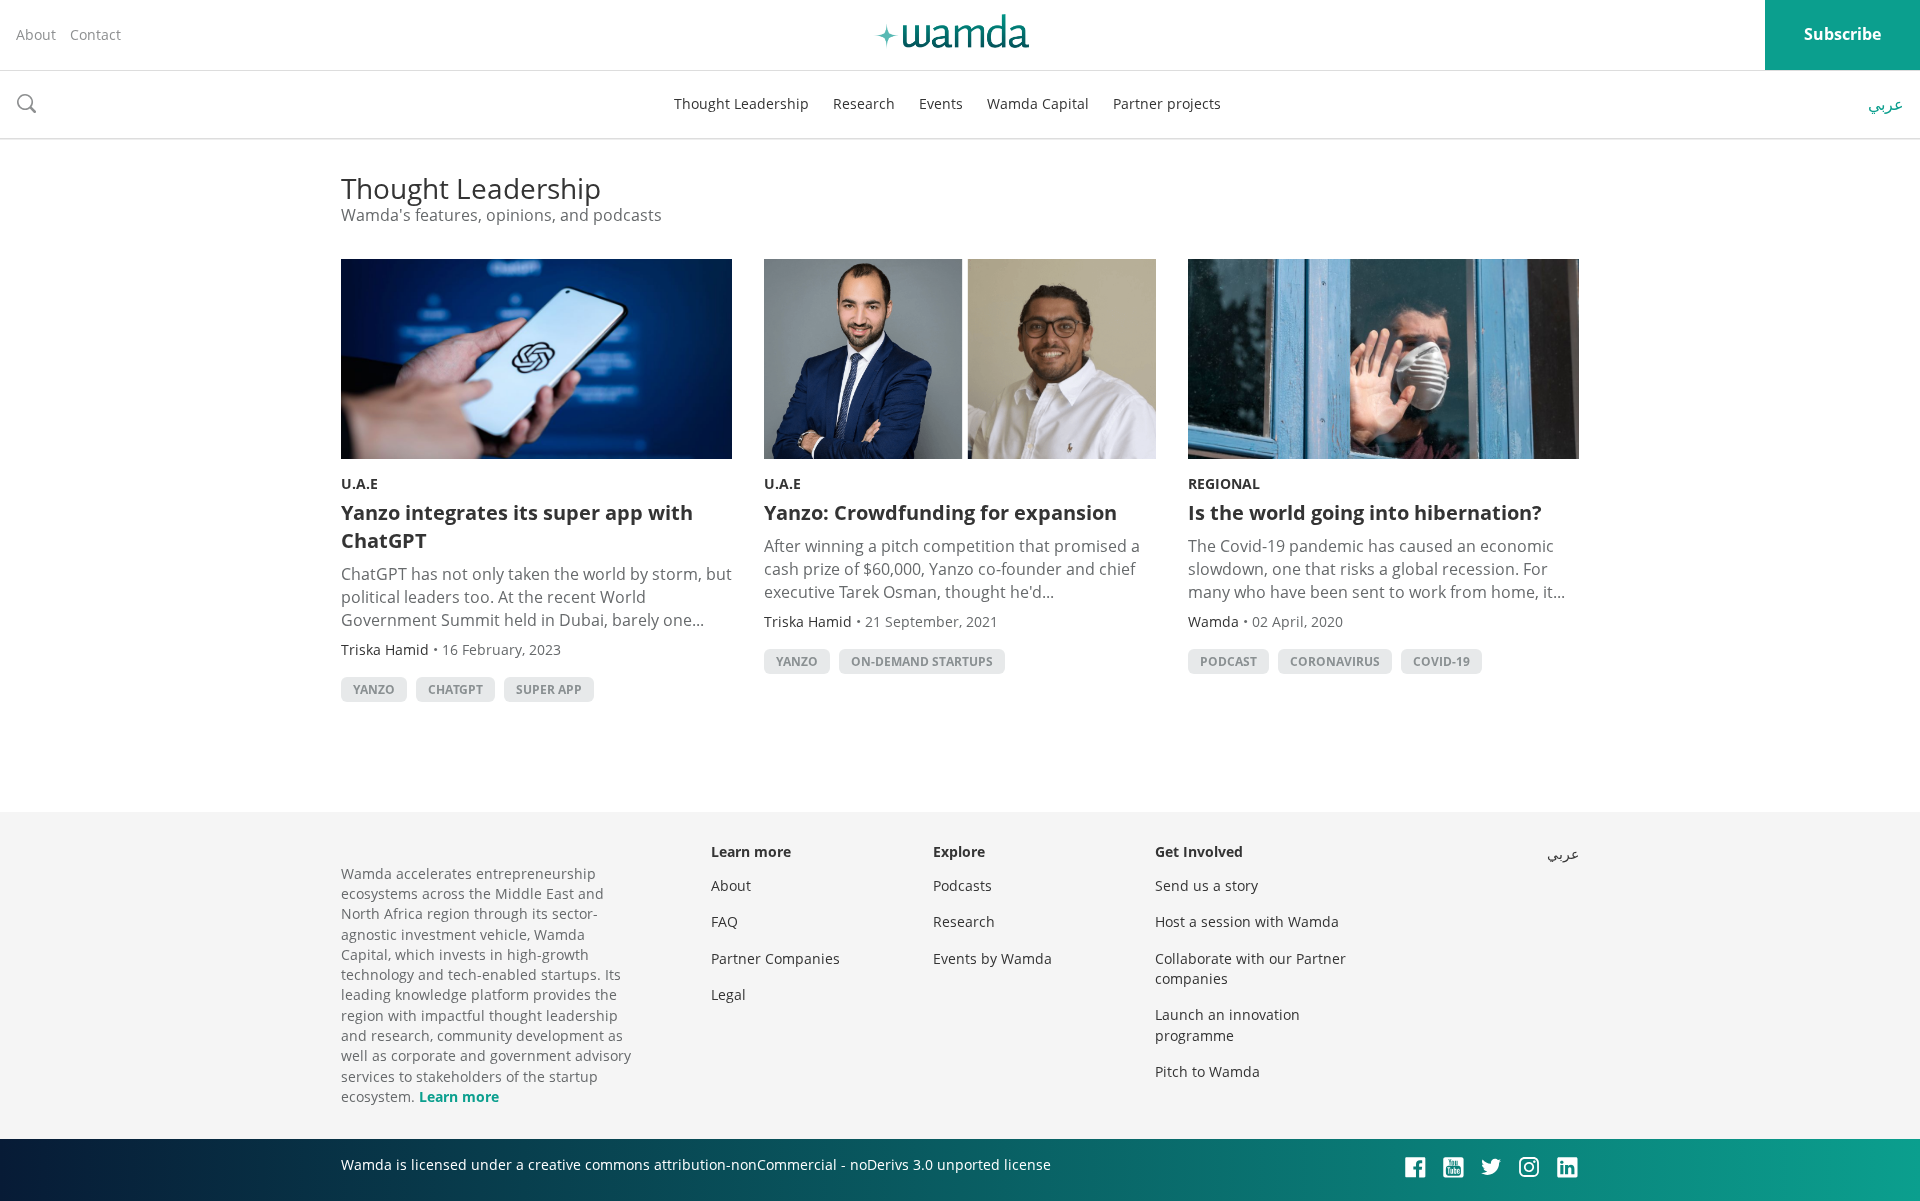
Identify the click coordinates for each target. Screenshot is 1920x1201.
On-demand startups (922, 661)
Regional (1224, 483)
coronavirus (1335, 661)
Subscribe (1842, 34)
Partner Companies (775, 958)
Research (864, 103)
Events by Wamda (992, 958)
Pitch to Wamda (1207, 1071)
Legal (728, 994)
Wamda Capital (1038, 103)
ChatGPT (455, 689)
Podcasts (962, 885)
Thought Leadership (741, 103)
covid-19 (1441, 661)
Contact (95, 34)
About (36, 34)
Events (941, 103)
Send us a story (1206, 885)
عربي (1886, 104)
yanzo (374, 689)
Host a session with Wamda (1247, 921)
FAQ (724, 921)
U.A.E (359, 483)
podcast (1228, 661)
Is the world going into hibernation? (1365, 512)
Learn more (459, 1096)
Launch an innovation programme (1227, 1024)
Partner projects (1167, 103)
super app (549, 689)
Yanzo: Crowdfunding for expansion (940, 512)
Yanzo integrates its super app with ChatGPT (517, 526)
